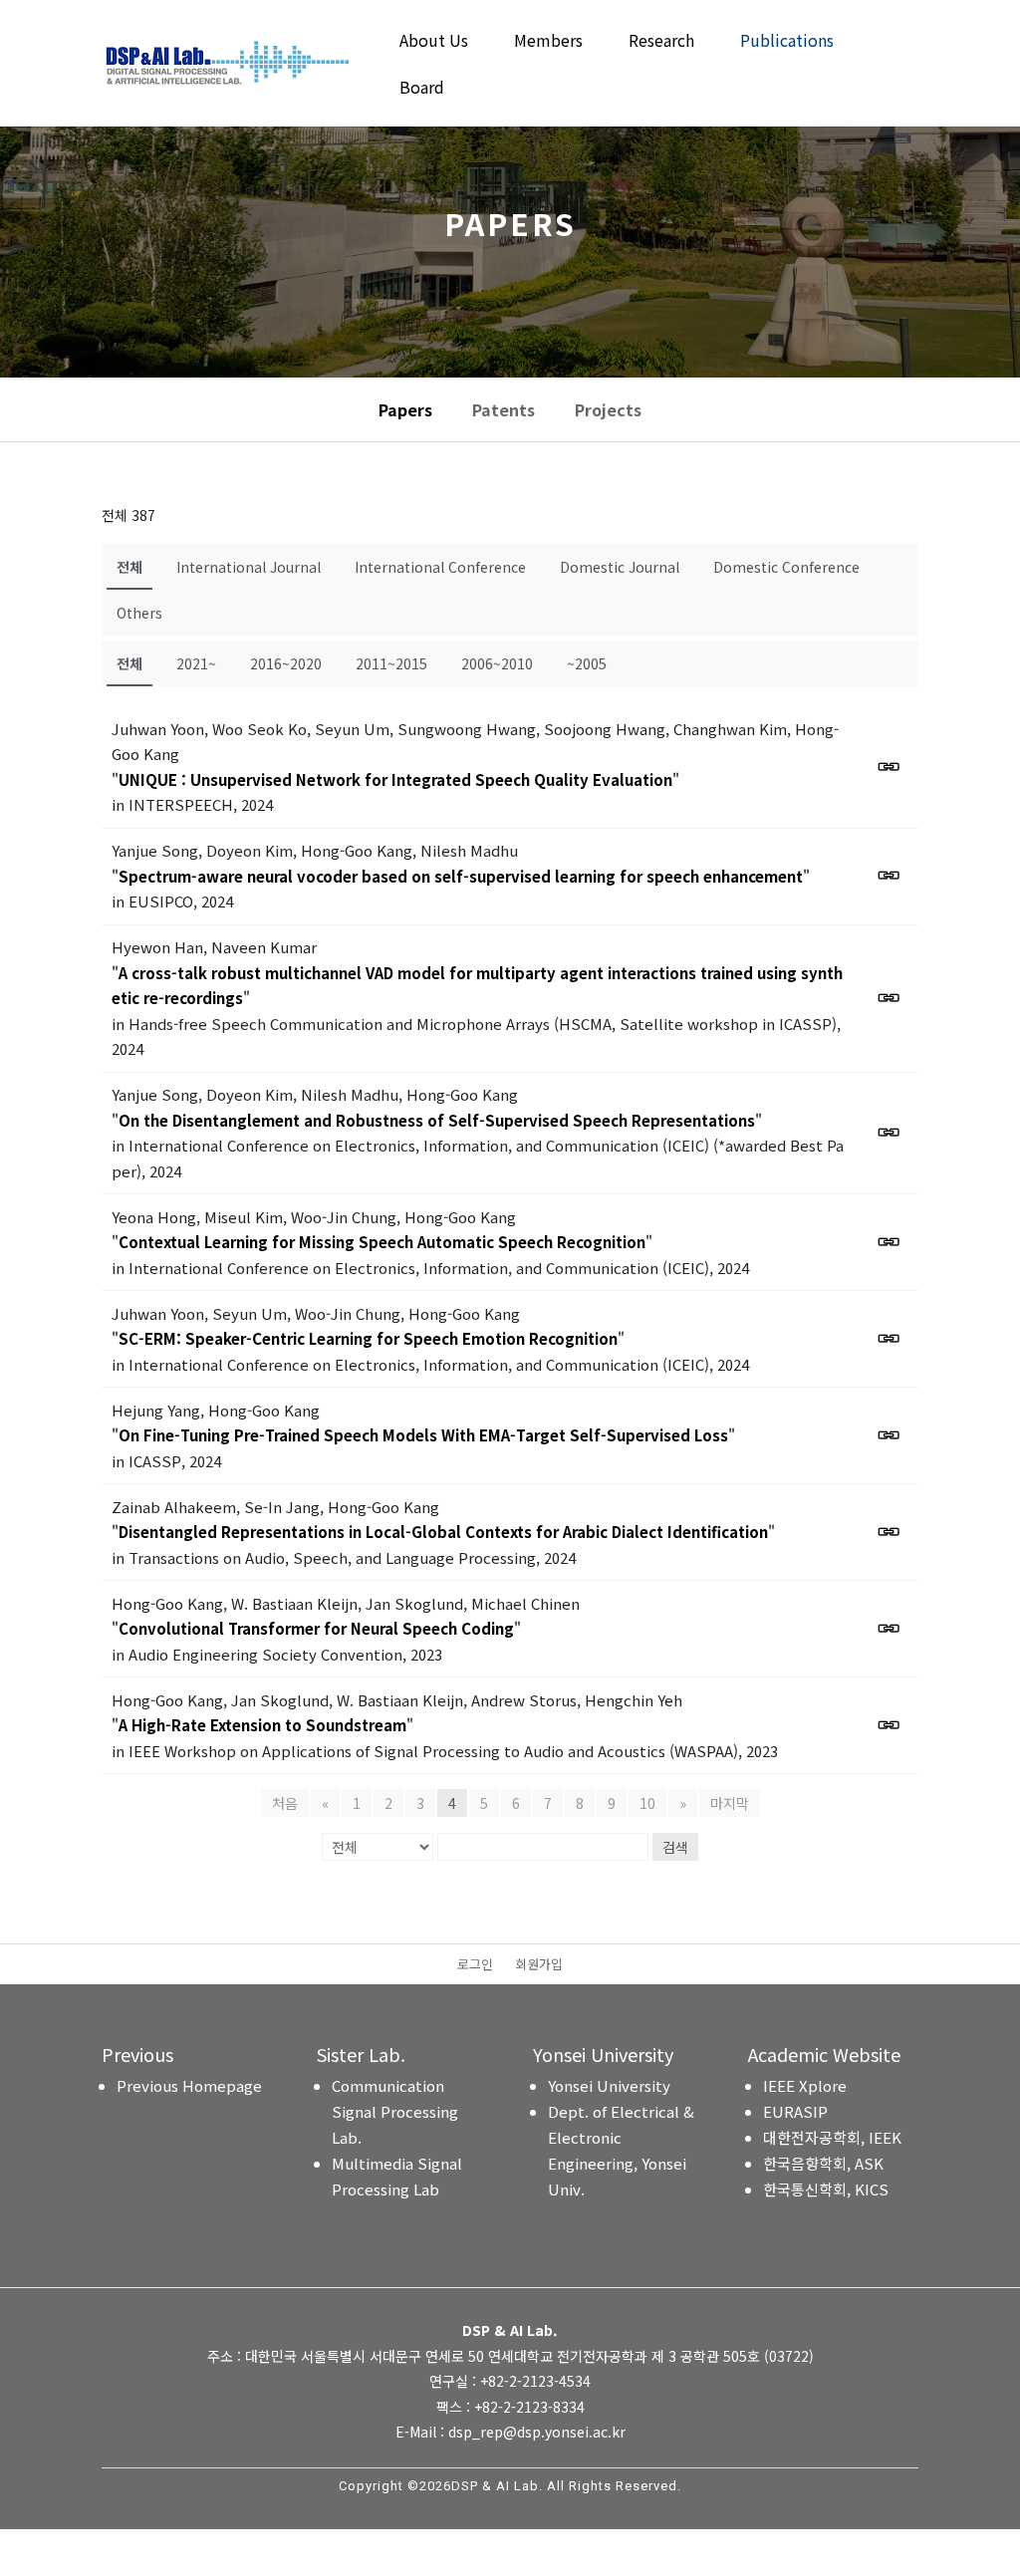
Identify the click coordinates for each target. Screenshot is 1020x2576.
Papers (405, 409)
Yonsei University (609, 2085)
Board (422, 89)
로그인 (475, 1965)
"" (395, 779)
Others (139, 613)
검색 (675, 1847)
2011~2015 (391, 663)
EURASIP (795, 2111)
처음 (285, 1803)
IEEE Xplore (805, 2085)
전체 (129, 567)
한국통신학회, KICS (826, 2189)
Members (548, 42)
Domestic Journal (620, 567)
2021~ (196, 663)
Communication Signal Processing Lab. (395, 2111)
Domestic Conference (786, 567)
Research (661, 42)
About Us (434, 42)
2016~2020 (286, 663)
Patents (504, 409)
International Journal (249, 567)
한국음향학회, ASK (823, 2163)
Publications (787, 42)
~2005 (587, 663)
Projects (608, 409)
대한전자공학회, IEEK (832, 2137)
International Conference (440, 567)
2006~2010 (497, 663)
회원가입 (539, 1965)
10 (647, 1803)
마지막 (730, 1803)
